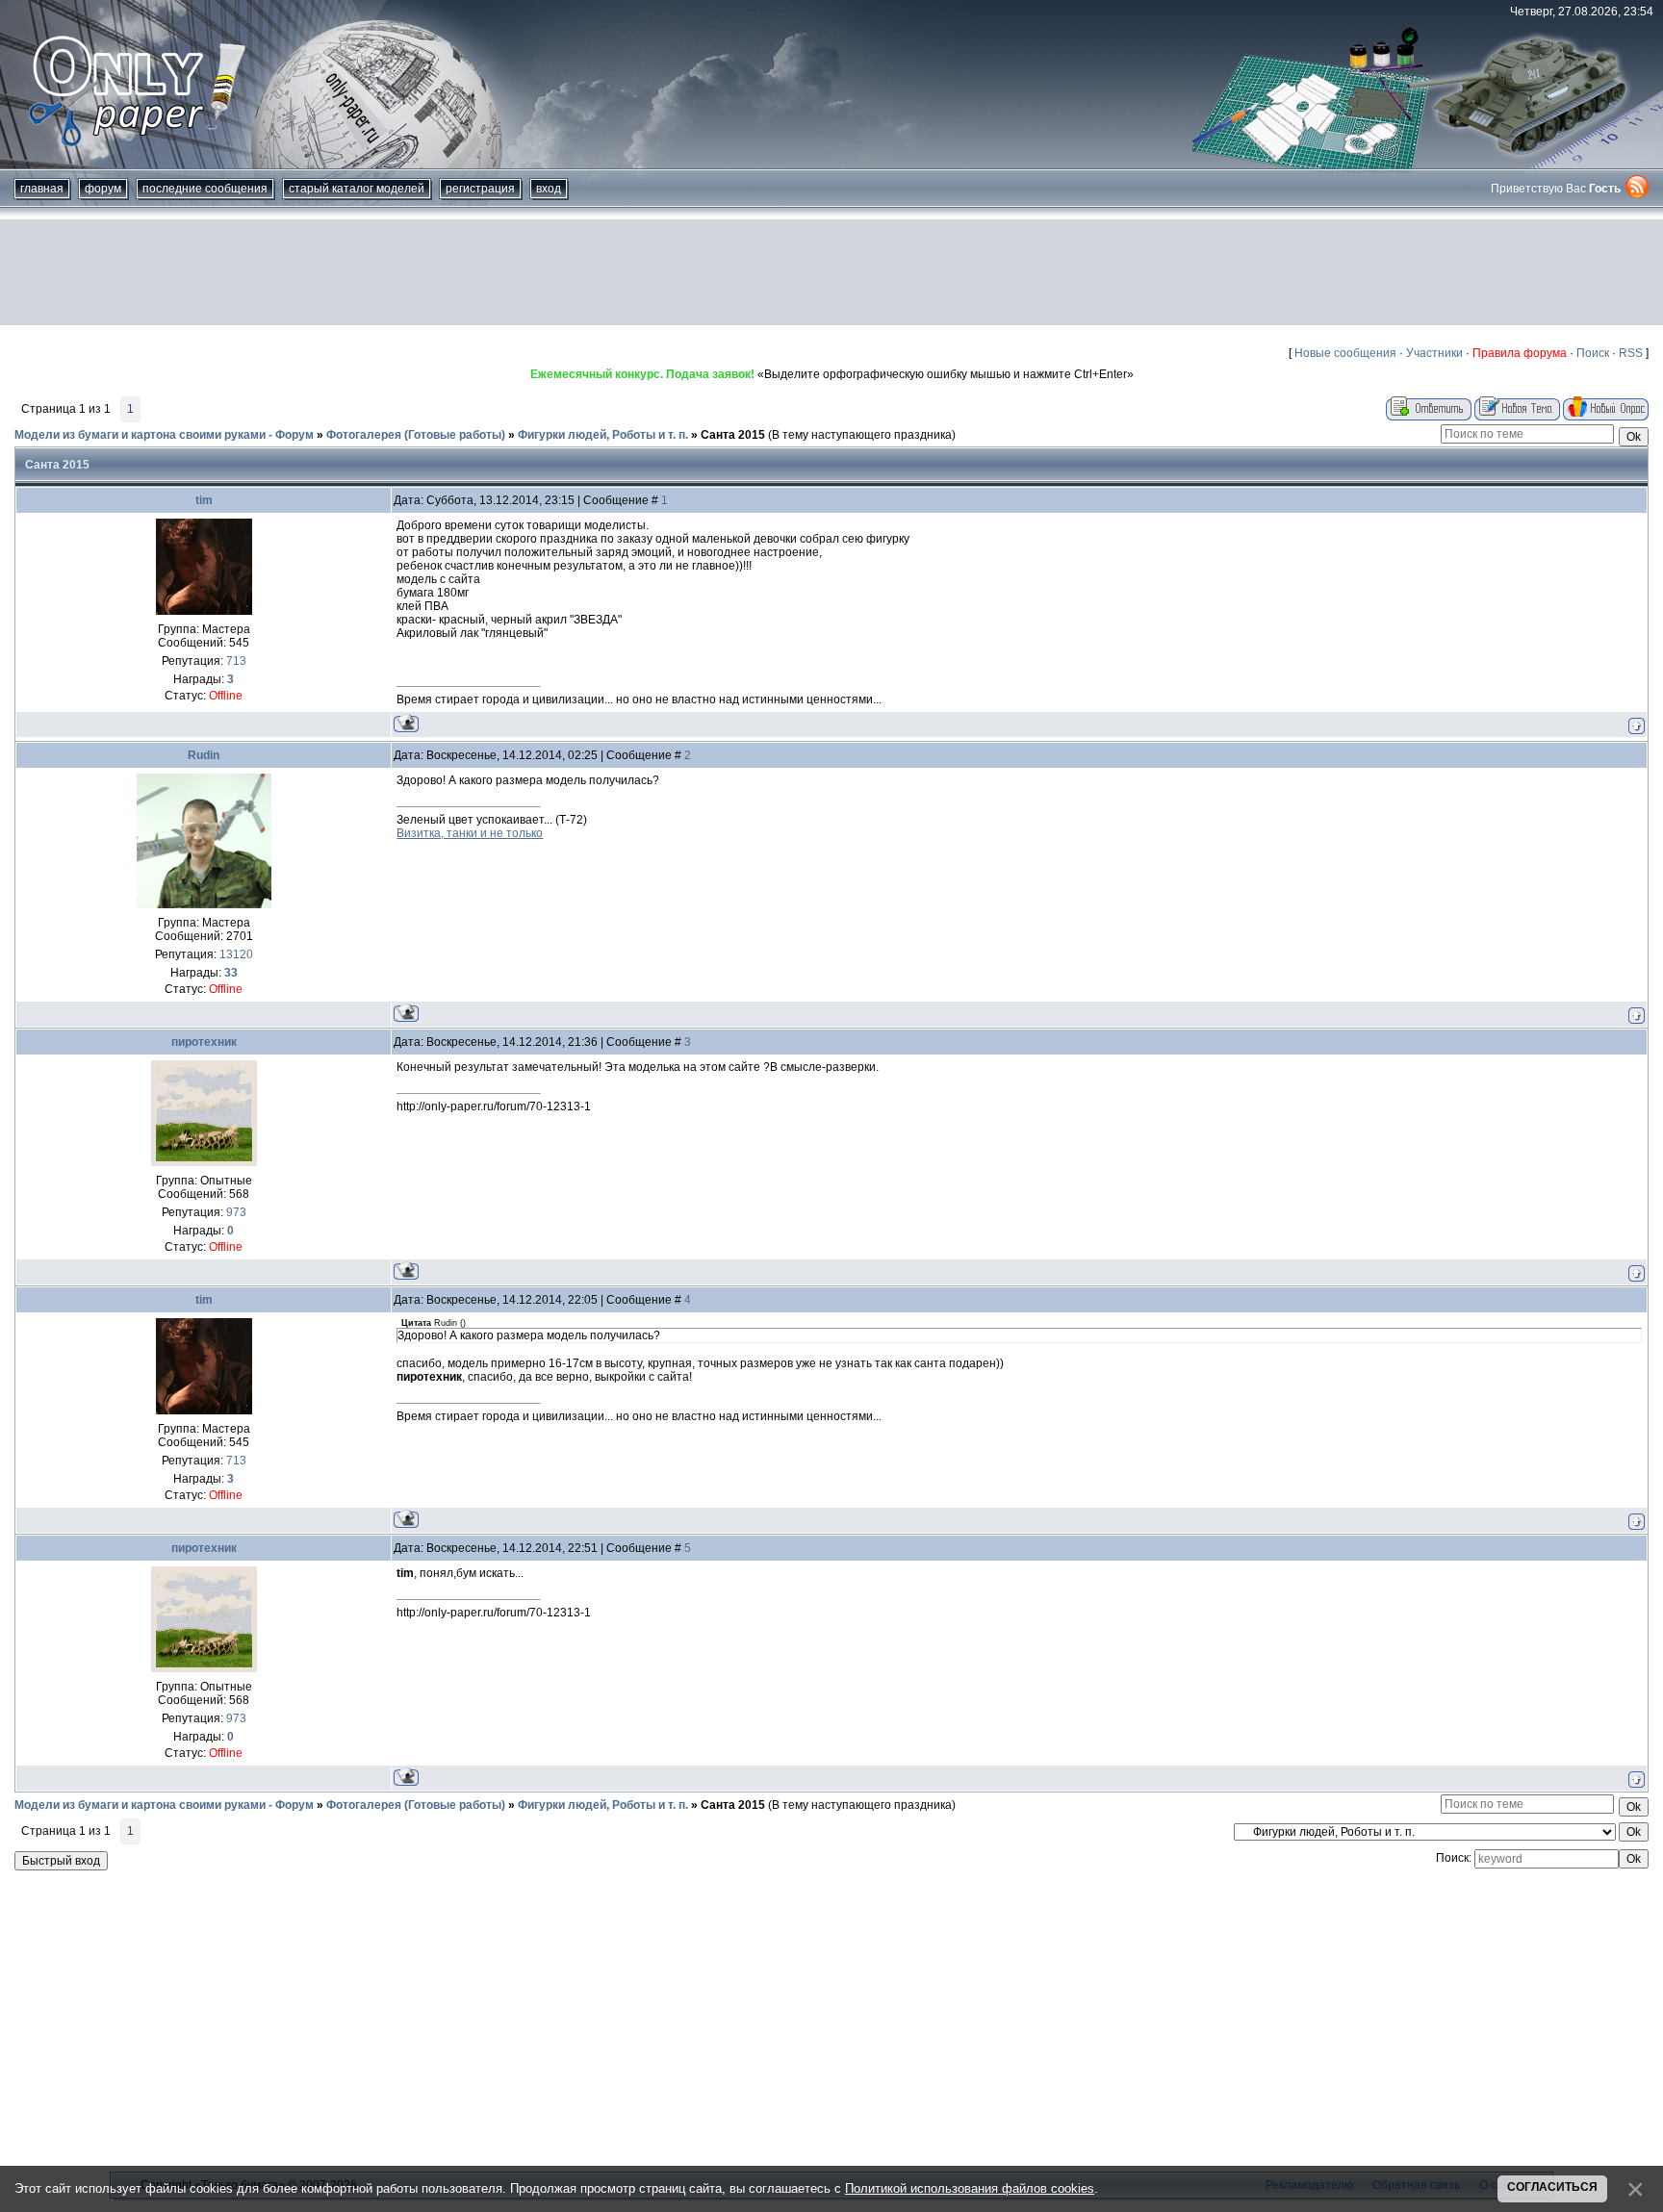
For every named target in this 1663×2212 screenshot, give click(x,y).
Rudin (204, 755)
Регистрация (480, 189)
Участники (1434, 353)
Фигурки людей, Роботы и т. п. (603, 435)
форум (103, 189)
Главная (42, 189)
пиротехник (204, 1042)
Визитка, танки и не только (470, 833)
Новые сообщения (1345, 353)
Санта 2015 (733, 435)
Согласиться (1552, 2187)
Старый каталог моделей (357, 189)
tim (204, 500)
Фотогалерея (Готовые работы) (416, 435)
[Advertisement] (831, 272)
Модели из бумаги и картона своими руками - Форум (164, 435)
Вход (549, 189)
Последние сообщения (205, 189)
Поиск (1593, 353)
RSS (1631, 353)
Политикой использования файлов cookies (970, 2188)
